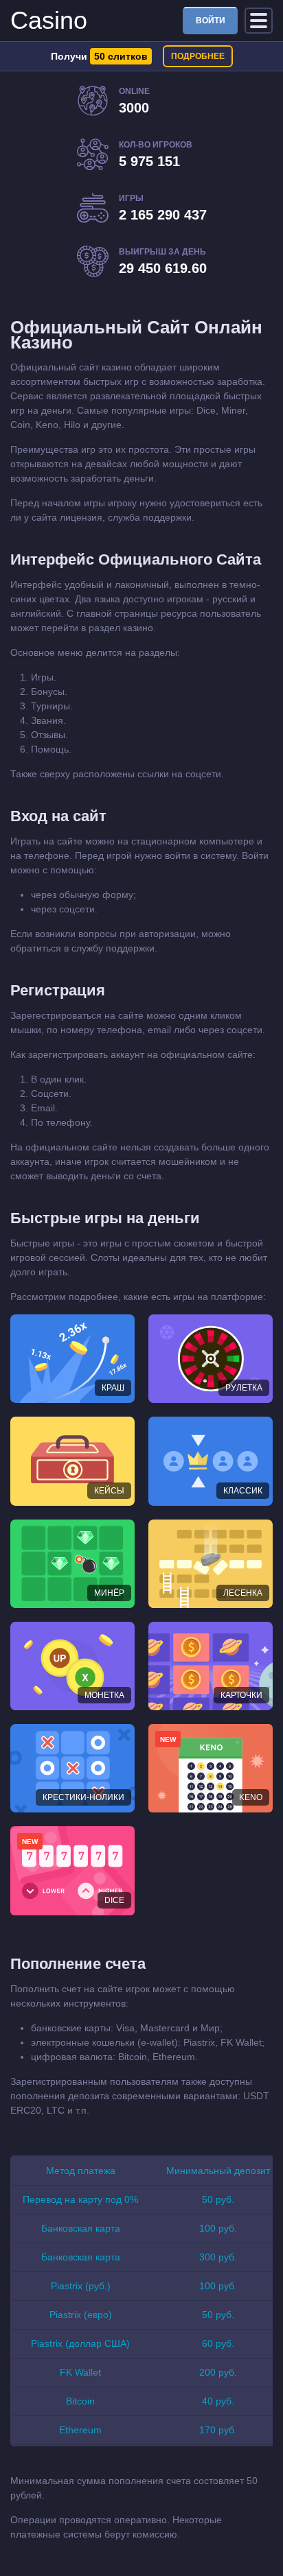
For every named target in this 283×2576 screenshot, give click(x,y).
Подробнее (198, 56)
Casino (49, 20)
